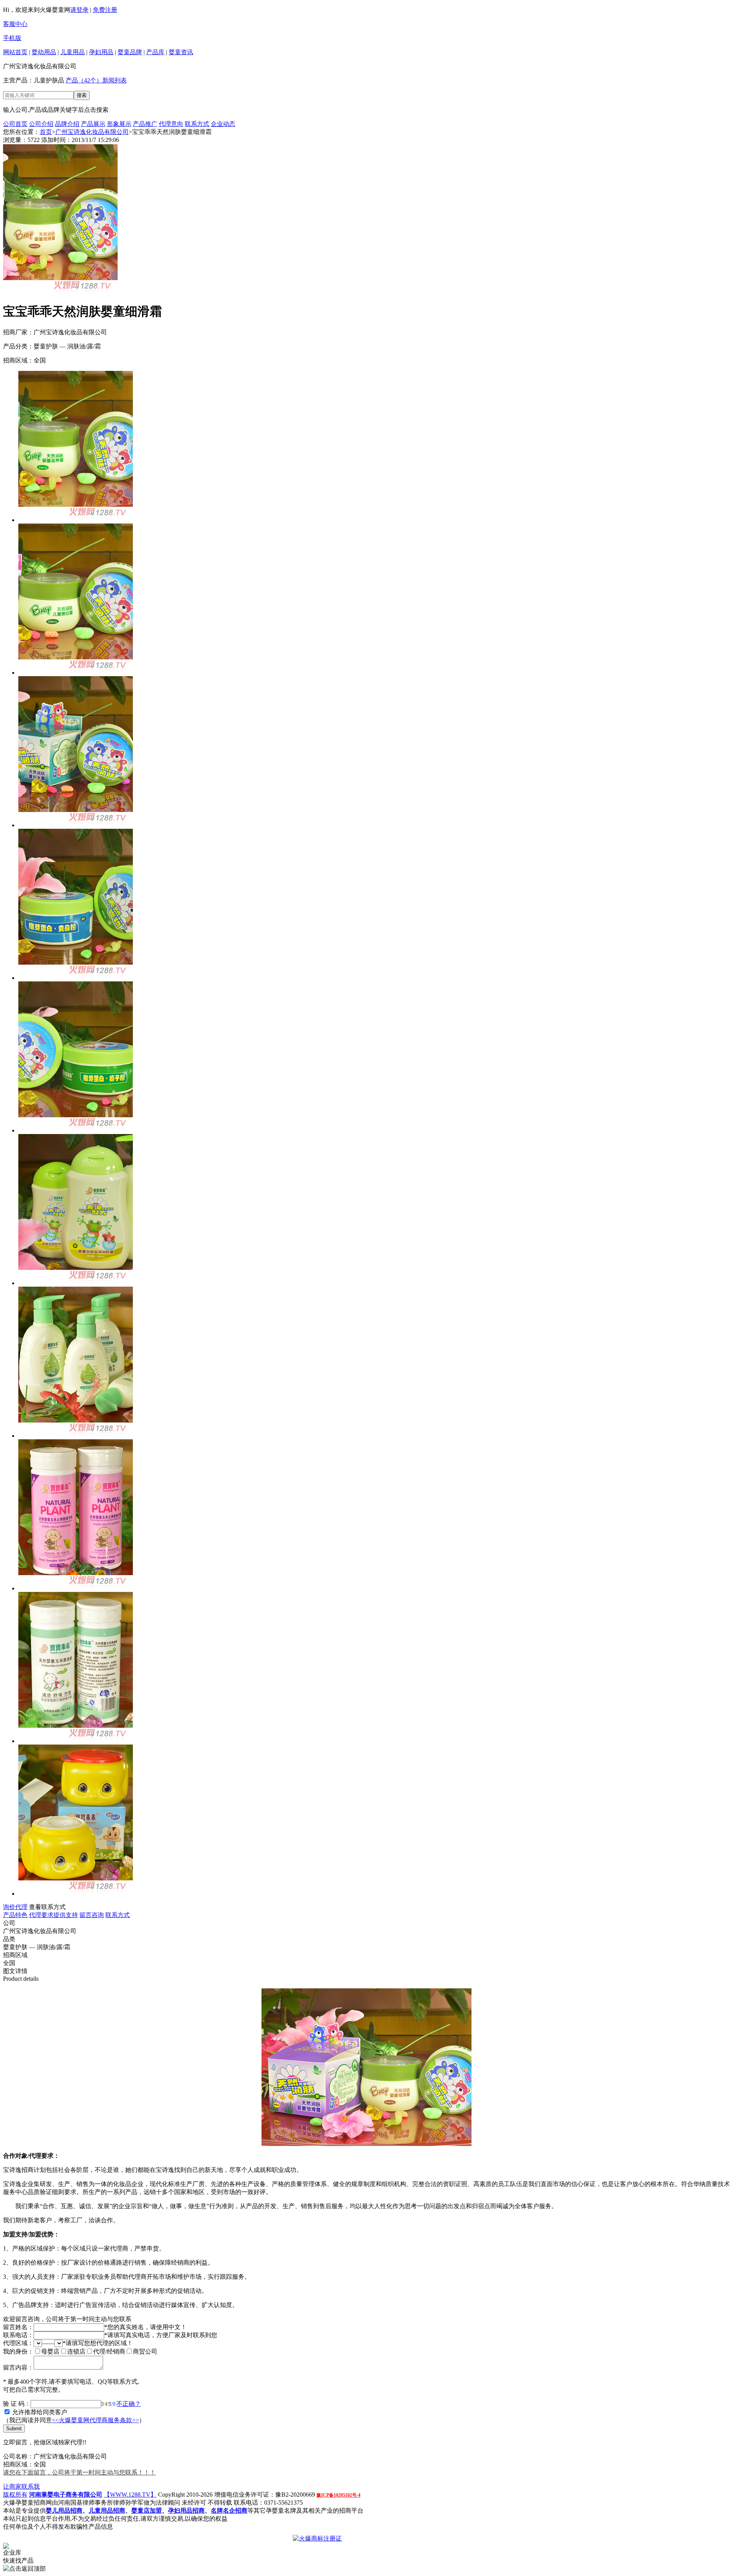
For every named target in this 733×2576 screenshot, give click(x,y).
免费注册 (105, 10)
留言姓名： (18, 2327)
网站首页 (15, 52)
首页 (46, 132)
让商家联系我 (21, 2487)
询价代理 (15, 1907)
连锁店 (76, 2351)
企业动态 (223, 124)
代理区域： (18, 2343)
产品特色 (15, 1915)
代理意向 (171, 124)
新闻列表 (115, 80)
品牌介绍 (67, 124)
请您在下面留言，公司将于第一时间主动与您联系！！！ (79, 2472)
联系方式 (197, 124)
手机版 (12, 38)
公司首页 (15, 124)
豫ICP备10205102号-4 (338, 2495)
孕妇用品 (101, 52)
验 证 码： (17, 2404)
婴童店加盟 (147, 2511)
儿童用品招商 (107, 2511)
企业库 (12, 2553)
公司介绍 (41, 124)
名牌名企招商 (229, 2511)
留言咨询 (92, 1915)
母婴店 (50, 2351)
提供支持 (66, 1915)
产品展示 (93, 124)
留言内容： (18, 2367)
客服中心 (15, 24)
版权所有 (15, 2495)
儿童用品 (73, 52)
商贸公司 (145, 2351)
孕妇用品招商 (186, 2511)
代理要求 (41, 1915)
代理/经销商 (109, 2351)
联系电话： (18, 2335)
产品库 (155, 52)
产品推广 (145, 124)
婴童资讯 (181, 52)
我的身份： (18, 2351)
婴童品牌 (130, 52)
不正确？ (129, 2404)
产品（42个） (84, 80)
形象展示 (119, 124)
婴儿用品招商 (64, 2511)
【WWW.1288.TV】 (130, 2495)
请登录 (79, 10)
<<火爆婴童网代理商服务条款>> (95, 2420)
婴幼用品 (44, 52)
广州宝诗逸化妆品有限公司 (92, 132)
